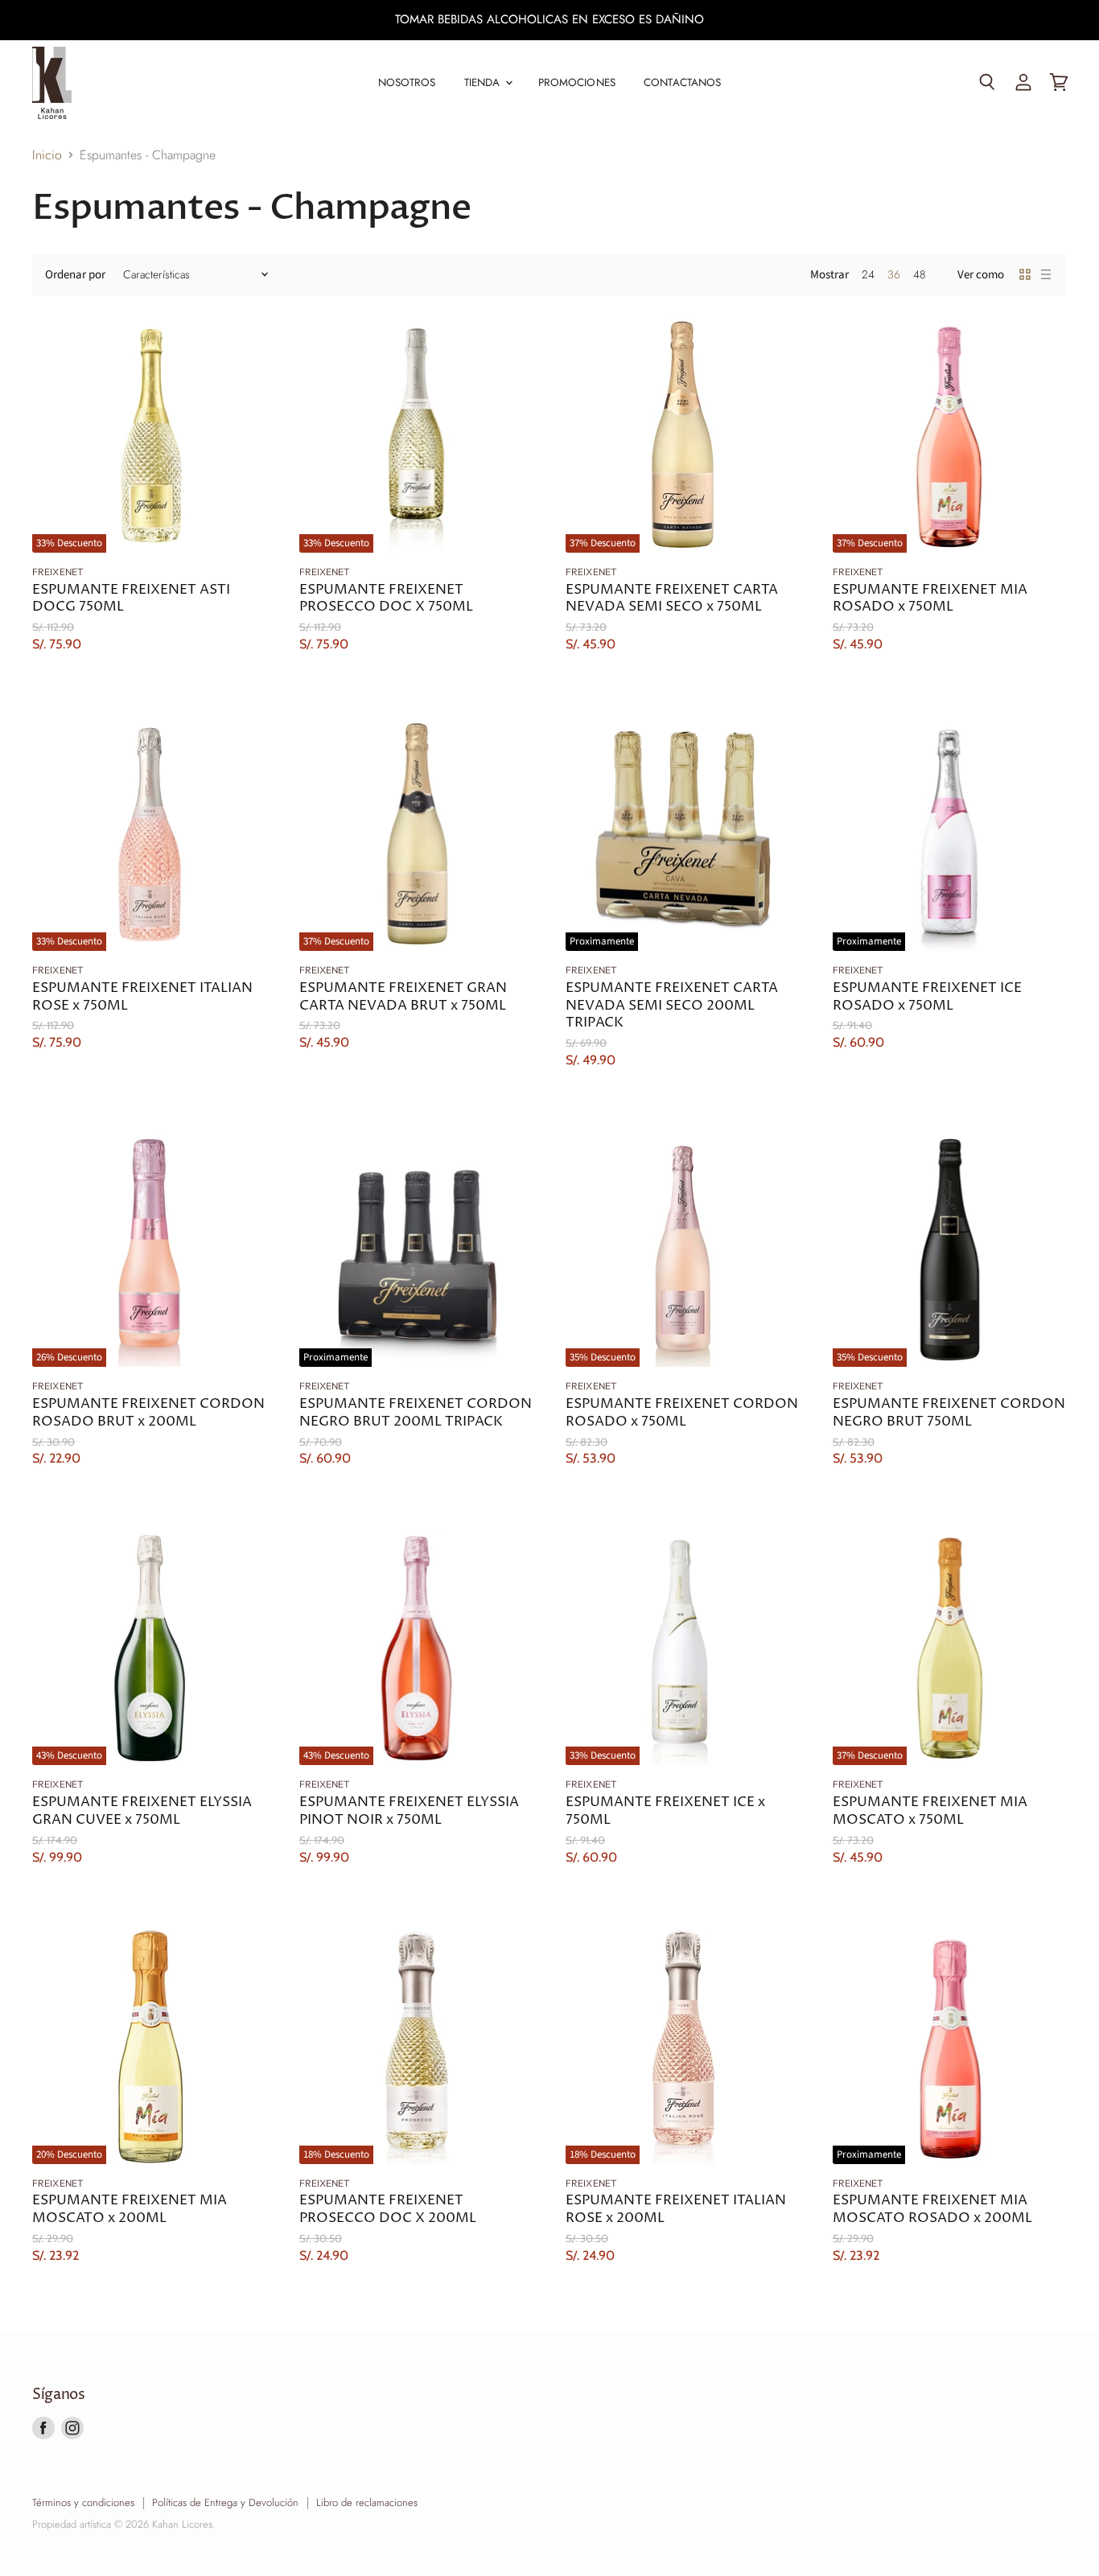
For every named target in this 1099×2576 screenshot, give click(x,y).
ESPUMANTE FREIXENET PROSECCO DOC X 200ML (388, 2210)
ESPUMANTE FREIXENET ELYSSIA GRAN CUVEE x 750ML (142, 1811)
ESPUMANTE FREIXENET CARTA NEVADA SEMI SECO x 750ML (672, 599)
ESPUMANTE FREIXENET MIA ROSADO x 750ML (930, 599)
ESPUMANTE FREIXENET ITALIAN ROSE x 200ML (676, 2210)
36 (894, 274)
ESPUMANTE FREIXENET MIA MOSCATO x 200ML (130, 2210)
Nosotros (407, 82)
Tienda (484, 82)
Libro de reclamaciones (367, 2502)
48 (919, 274)
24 (868, 274)
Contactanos (682, 82)
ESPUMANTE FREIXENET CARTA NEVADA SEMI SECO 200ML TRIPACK (672, 1006)
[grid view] (1025, 274)
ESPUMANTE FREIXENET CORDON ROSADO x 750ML (682, 1413)
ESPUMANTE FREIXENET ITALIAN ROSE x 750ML (142, 997)
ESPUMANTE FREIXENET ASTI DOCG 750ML (131, 599)
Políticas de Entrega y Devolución (225, 2502)
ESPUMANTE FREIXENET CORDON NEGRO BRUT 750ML (949, 1413)
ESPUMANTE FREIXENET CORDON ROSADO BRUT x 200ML (148, 1413)
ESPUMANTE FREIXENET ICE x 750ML (665, 1811)
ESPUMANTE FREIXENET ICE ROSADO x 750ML (927, 997)
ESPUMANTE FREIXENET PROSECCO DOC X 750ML (386, 599)
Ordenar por (75, 275)
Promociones (577, 82)
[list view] (1046, 274)
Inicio (47, 155)
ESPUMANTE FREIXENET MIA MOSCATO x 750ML (930, 1811)
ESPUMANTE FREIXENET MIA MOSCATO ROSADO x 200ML (932, 2210)
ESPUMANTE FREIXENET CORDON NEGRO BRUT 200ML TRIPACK (416, 1413)
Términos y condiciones (83, 2502)
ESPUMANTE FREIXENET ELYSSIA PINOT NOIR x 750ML (409, 1811)
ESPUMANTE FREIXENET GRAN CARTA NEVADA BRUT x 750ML (403, 997)
